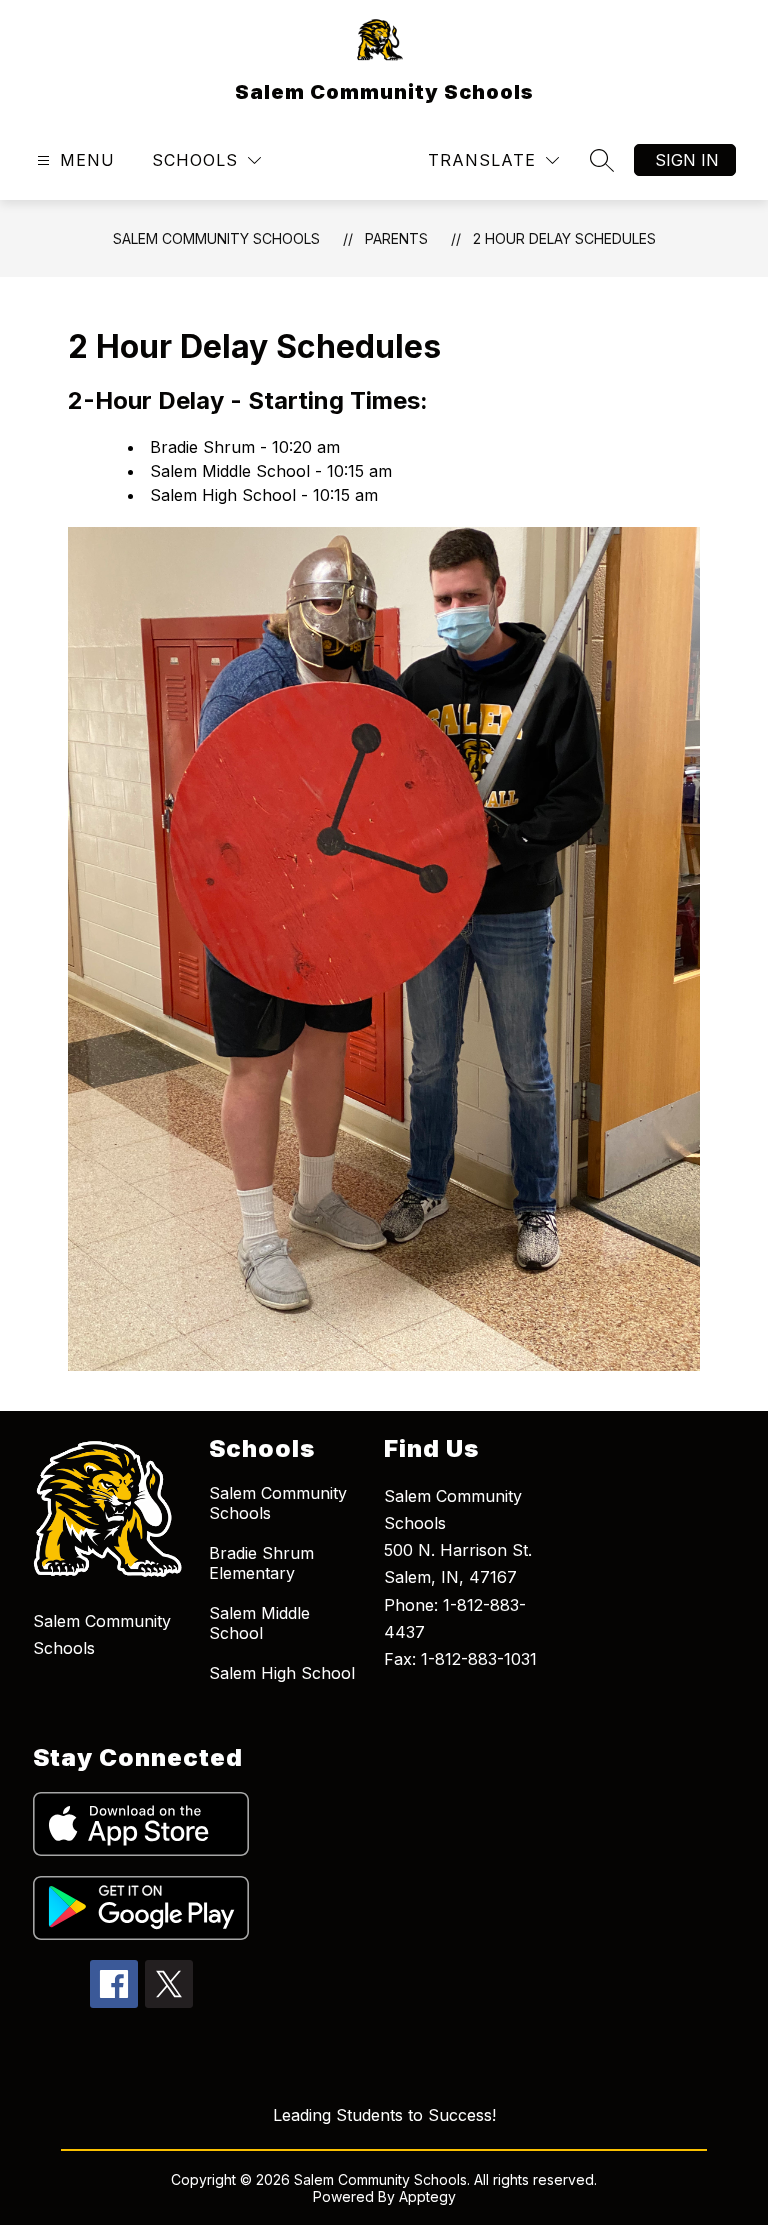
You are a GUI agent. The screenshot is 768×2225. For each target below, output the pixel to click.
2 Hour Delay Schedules (564, 238)
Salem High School (282, 1673)
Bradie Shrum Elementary (261, 1563)
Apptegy (427, 2196)
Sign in (687, 160)
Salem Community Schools (216, 238)
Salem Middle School (259, 1623)
